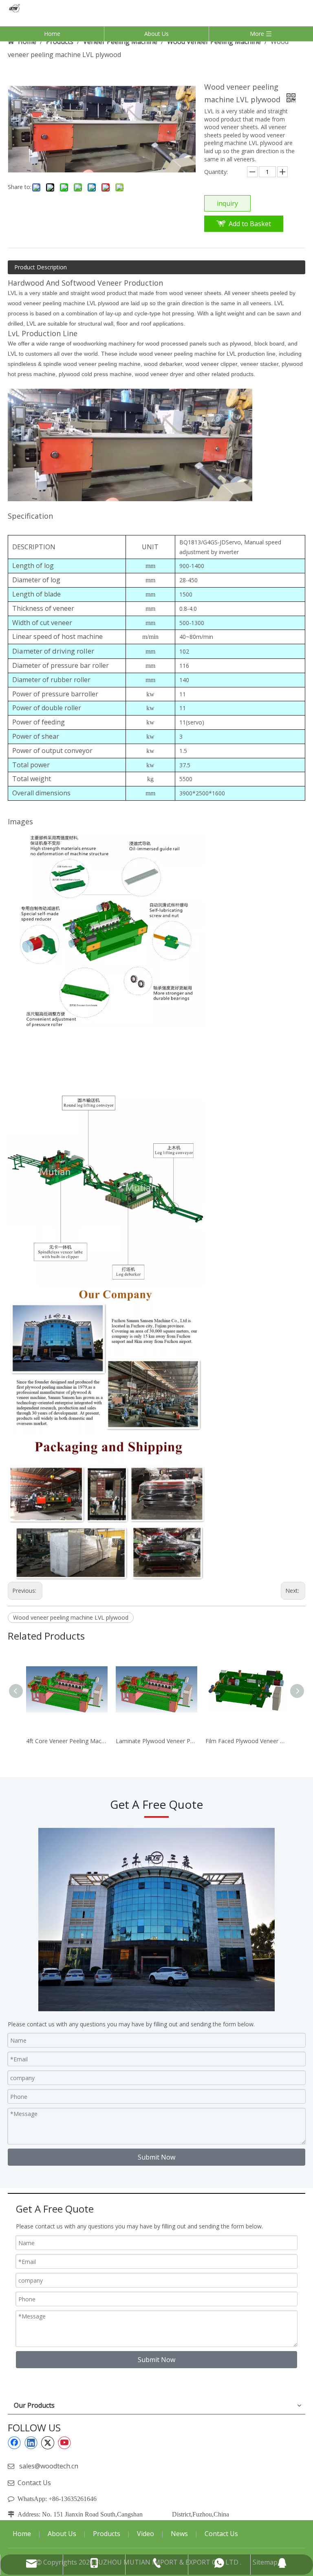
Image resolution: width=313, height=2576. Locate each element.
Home (52, 34)
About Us (156, 34)
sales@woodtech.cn (49, 2466)
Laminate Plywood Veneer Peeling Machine (156, 1741)
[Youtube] (64, 2443)
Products (107, 2534)
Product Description (41, 267)
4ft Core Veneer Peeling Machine (67, 1741)
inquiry (227, 203)
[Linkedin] (31, 2443)
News (179, 2534)
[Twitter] (48, 2443)
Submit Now (156, 2157)
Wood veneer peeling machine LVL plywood (71, 1617)
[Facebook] (14, 2443)
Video (145, 2534)
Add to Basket (250, 224)
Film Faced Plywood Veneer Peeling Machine (246, 1741)
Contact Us (34, 2483)
